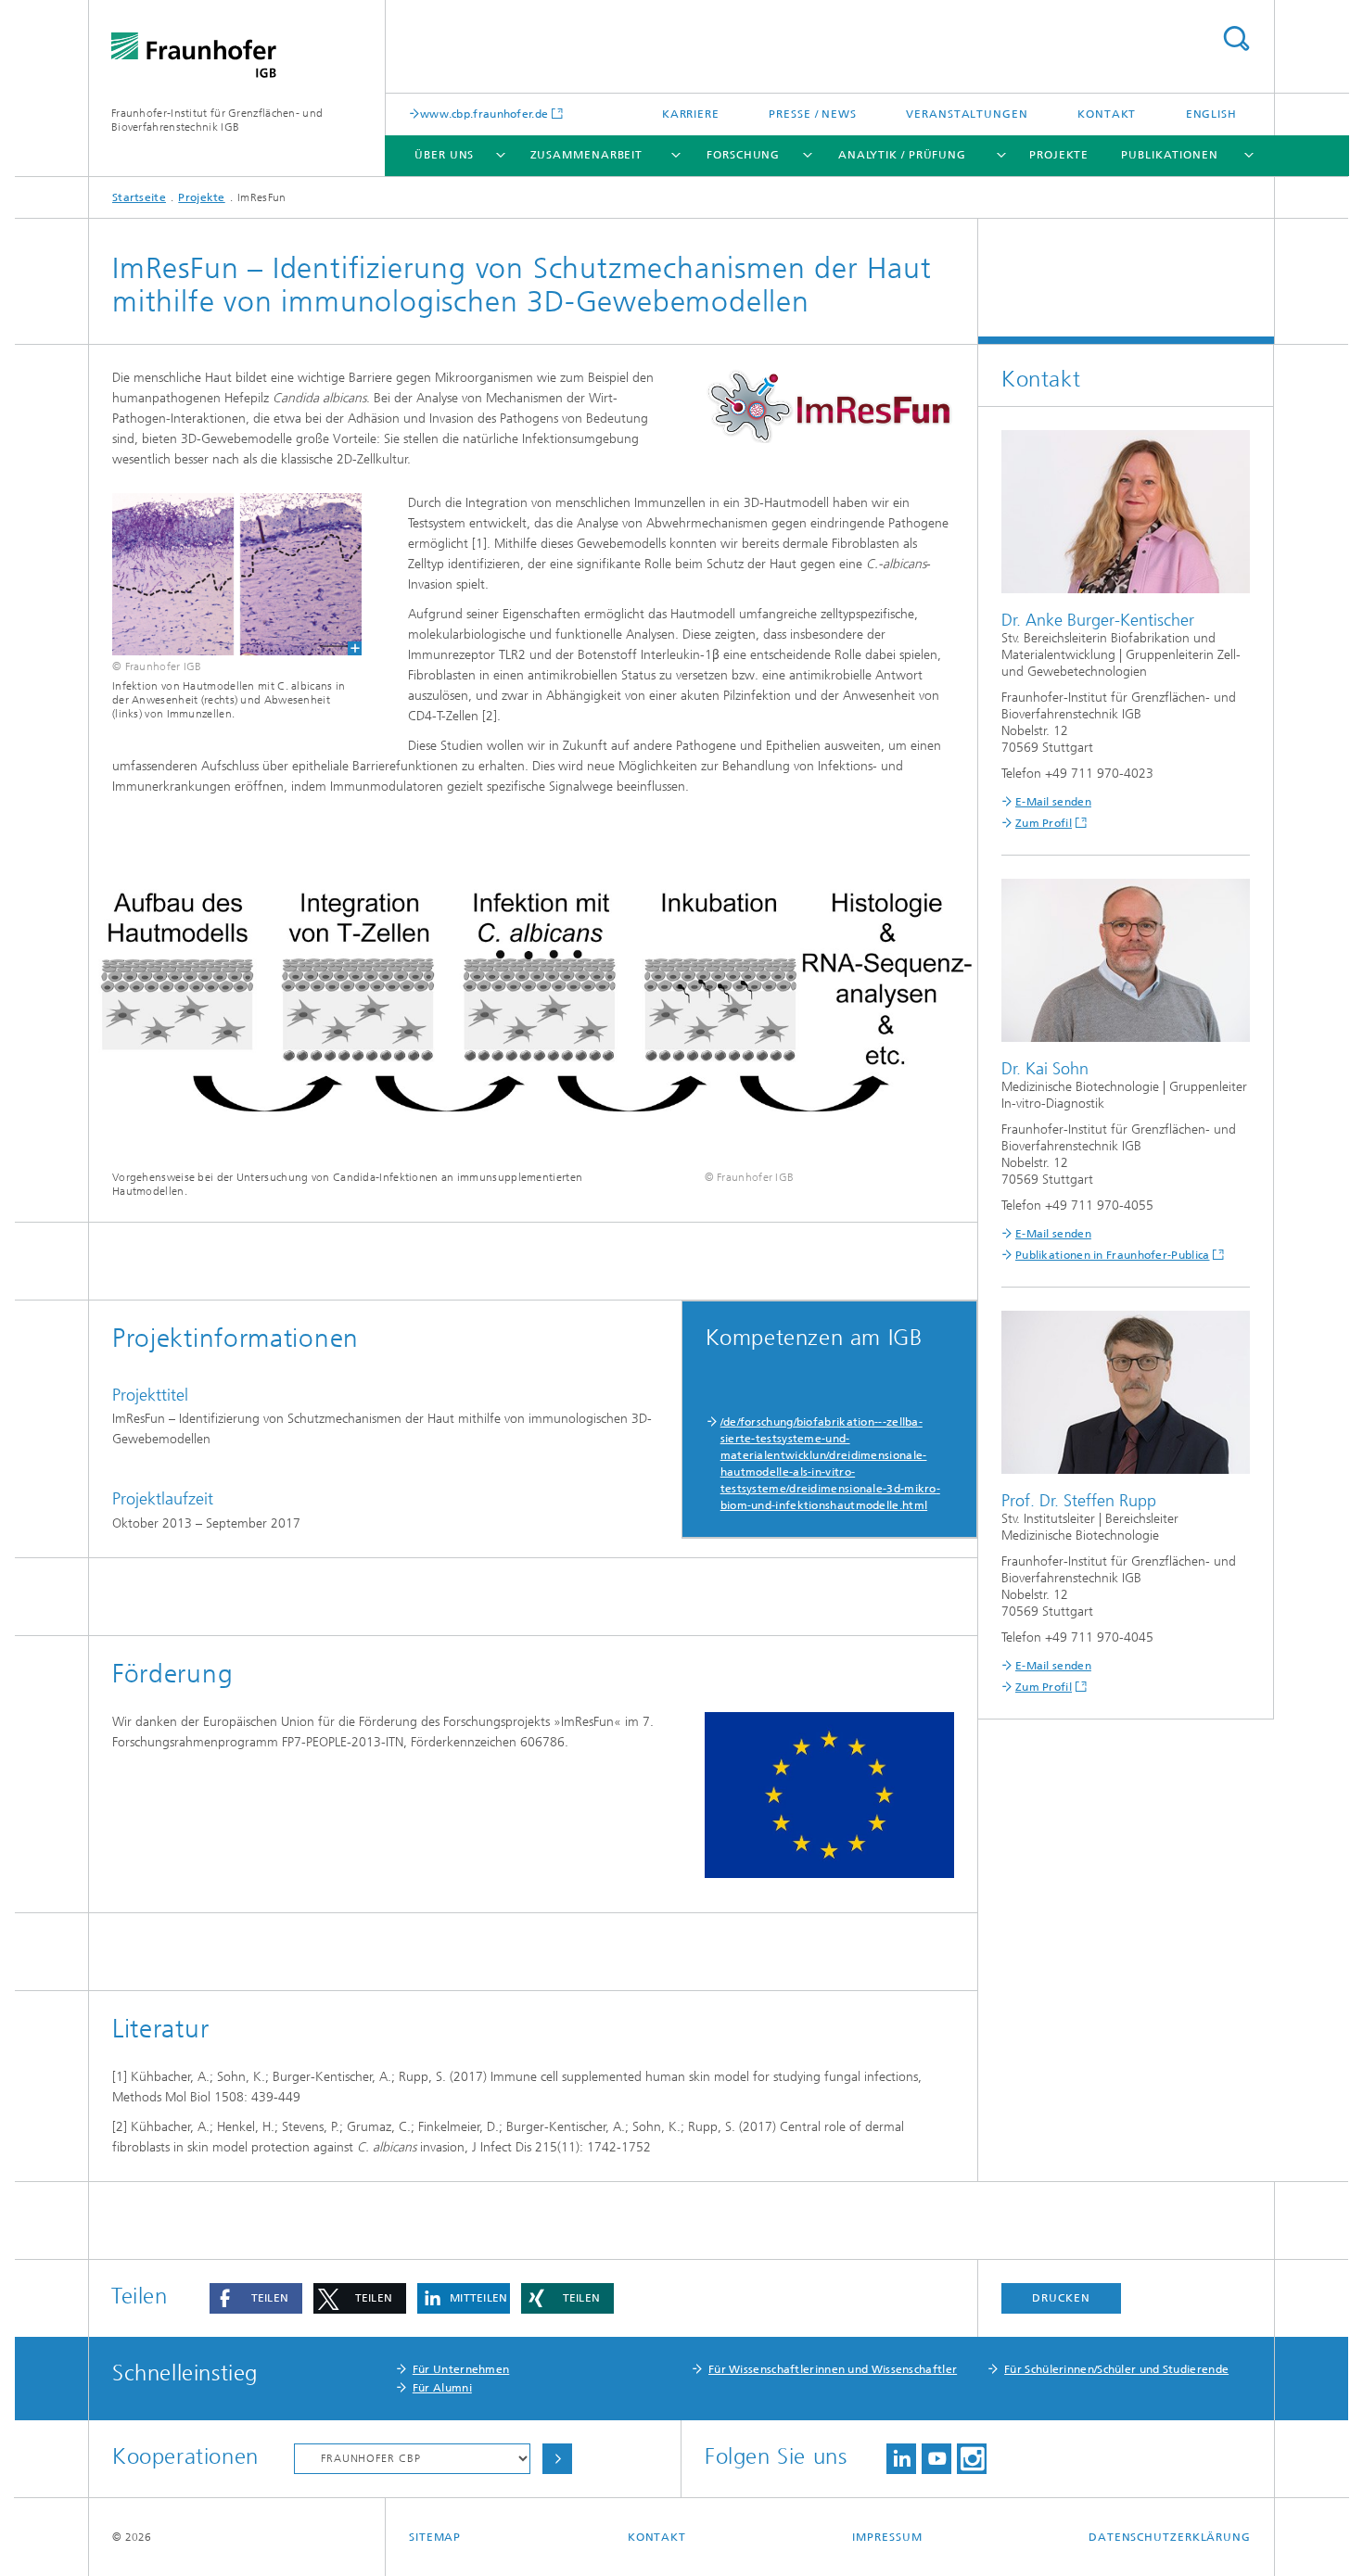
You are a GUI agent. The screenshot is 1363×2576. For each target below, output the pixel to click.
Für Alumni (442, 2388)
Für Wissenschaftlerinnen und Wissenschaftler (833, 2369)
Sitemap (435, 2537)
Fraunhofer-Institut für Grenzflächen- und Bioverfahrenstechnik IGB (217, 120)
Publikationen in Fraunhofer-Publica (1113, 1255)
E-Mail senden (1053, 802)
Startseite (139, 197)
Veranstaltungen (967, 114)
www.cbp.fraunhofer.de (484, 114)
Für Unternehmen (461, 2369)
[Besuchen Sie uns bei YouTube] (936, 2459)
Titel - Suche (1236, 38)
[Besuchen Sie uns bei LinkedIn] (901, 2459)
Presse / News (813, 114)
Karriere (691, 114)
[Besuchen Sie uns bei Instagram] (972, 2459)
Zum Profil (1044, 823)
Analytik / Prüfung (902, 155)
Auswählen (557, 2459)
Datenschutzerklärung (1170, 2537)
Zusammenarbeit (587, 155)
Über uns (444, 155)
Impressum (887, 2537)
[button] (256, 2298)
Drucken (1061, 2298)
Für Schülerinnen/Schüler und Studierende (1116, 2369)
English (1211, 114)
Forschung (743, 155)
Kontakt (1107, 114)
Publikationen (1170, 155)
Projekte (1059, 155)
